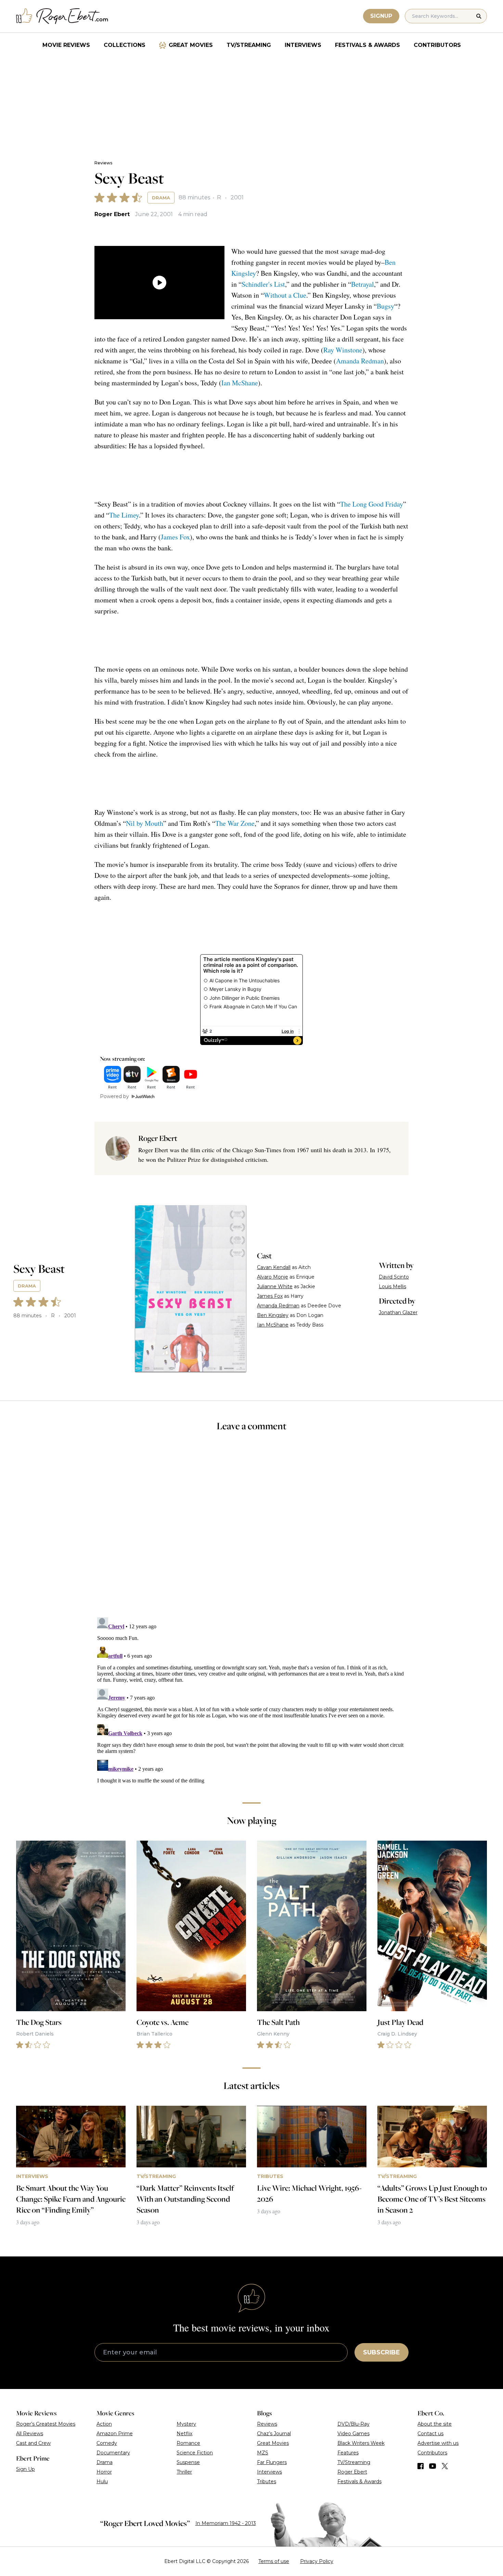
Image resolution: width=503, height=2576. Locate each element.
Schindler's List (263, 284)
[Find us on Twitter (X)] (445, 2466)
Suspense (188, 2462)
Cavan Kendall (274, 1267)
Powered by (114, 1096)
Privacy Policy (317, 2561)
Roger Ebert (112, 214)
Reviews (103, 163)
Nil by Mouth (145, 823)
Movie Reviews (66, 45)
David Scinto (394, 1277)
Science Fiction (195, 2453)
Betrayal (363, 284)
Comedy (107, 2443)
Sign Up (25, 2469)
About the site (435, 2424)
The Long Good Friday (372, 504)
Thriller (184, 2472)
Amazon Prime (115, 2434)
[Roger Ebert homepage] (62, 16)
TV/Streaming (249, 45)
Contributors (437, 45)
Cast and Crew (33, 2443)
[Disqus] (251, 1700)
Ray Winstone (343, 350)
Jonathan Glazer (398, 1312)
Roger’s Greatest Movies (46, 2424)
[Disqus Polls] (251, 1529)
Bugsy (385, 306)
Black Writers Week (361, 2443)
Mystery (186, 2424)
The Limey (124, 515)
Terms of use (274, 2561)
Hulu (102, 2481)
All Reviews (30, 2434)
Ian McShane (240, 383)
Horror (104, 2472)
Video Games (353, 2434)
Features (348, 2453)
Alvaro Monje (273, 1277)
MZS (263, 2453)
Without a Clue (285, 295)
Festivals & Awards (367, 45)
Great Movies (191, 45)
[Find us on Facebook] (421, 2466)
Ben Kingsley (273, 1315)
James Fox (175, 537)
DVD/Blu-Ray (353, 2424)
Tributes (267, 2481)
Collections (125, 45)
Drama (161, 198)
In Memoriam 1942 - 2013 (226, 2523)
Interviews (303, 45)
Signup (381, 16)
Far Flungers (272, 2462)
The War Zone (235, 823)
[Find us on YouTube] (433, 2466)
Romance (188, 2443)
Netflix (184, 2434)
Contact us (430, 2434)
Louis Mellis (392, 1286)
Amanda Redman (360, 361)
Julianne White (275, 1286)
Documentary (113, 2453)
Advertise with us (438, 2443)
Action (104, 2424)
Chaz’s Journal (274, 2434)
